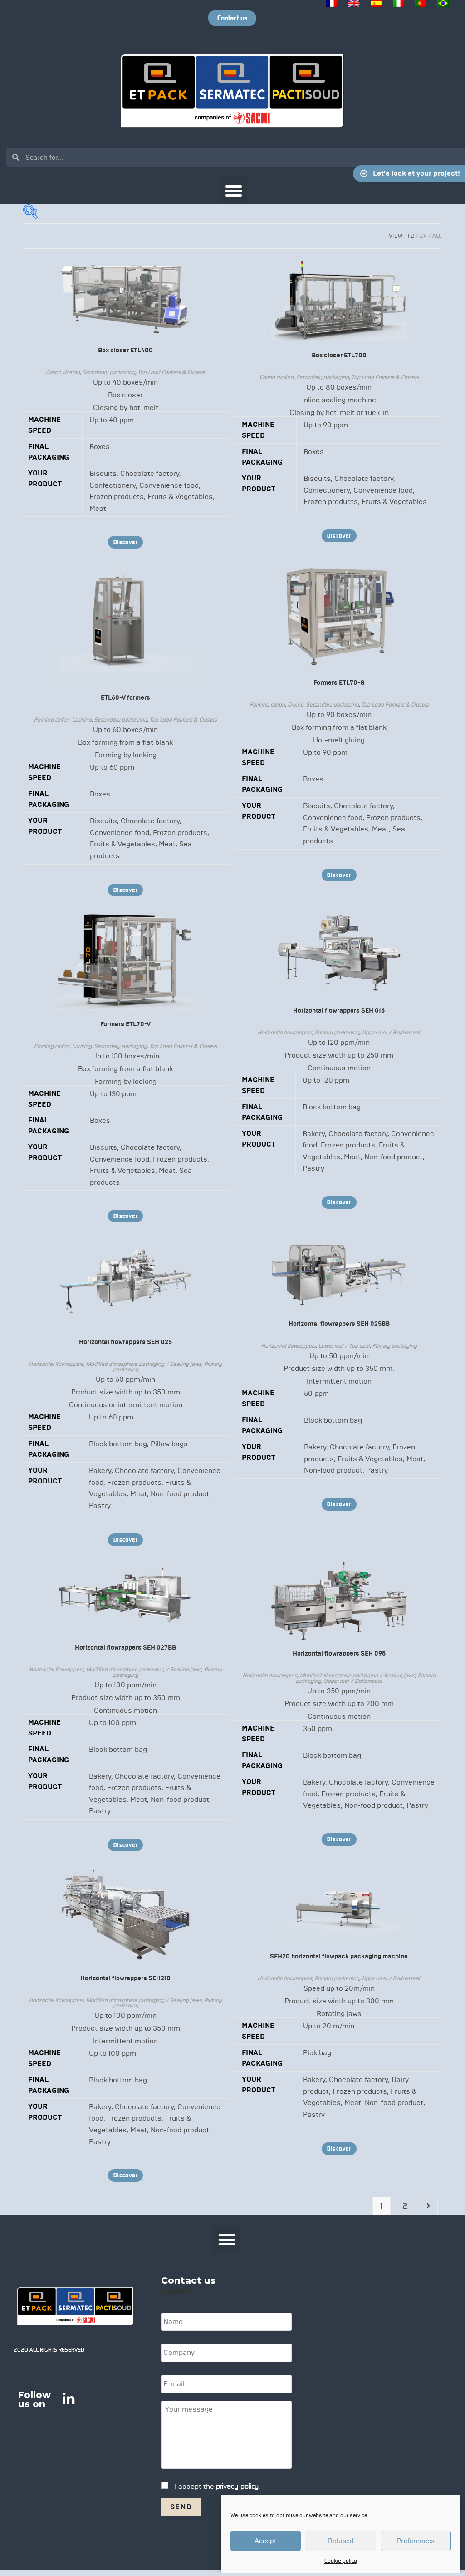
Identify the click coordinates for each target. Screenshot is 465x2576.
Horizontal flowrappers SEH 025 (125, 1342)
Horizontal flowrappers (285, 1032)
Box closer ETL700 (339, 355)
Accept (266, 2541)
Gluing (296, 705)
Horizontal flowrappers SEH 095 (339, 1654)
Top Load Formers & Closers (171, 372)
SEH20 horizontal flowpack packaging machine (339, 1956)
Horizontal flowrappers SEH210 (125, 1978)
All (437, 236)
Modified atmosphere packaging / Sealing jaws (144, 1364)
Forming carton (52, 719)
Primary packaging (337, 1032)
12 (411, 236)
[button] (234, 191)
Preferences (416, 2541)
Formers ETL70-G (339, 683)
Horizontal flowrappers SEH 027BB (125, 1648)
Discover (125, 542)
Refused (341, 2541)
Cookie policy (341, 2561)
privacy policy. (238, 2486)
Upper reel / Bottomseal (391, 1032)
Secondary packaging (109, 372)
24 (423, 236)
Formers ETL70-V (125, 1024)
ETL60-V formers (125, 698)
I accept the (217, 2486)
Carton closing (63, 372)
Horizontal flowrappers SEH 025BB (339, 1324)
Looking (82, 719)
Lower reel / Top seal (344, 1346)
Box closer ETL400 (125, 350)
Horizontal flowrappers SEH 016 (339, 1011)
